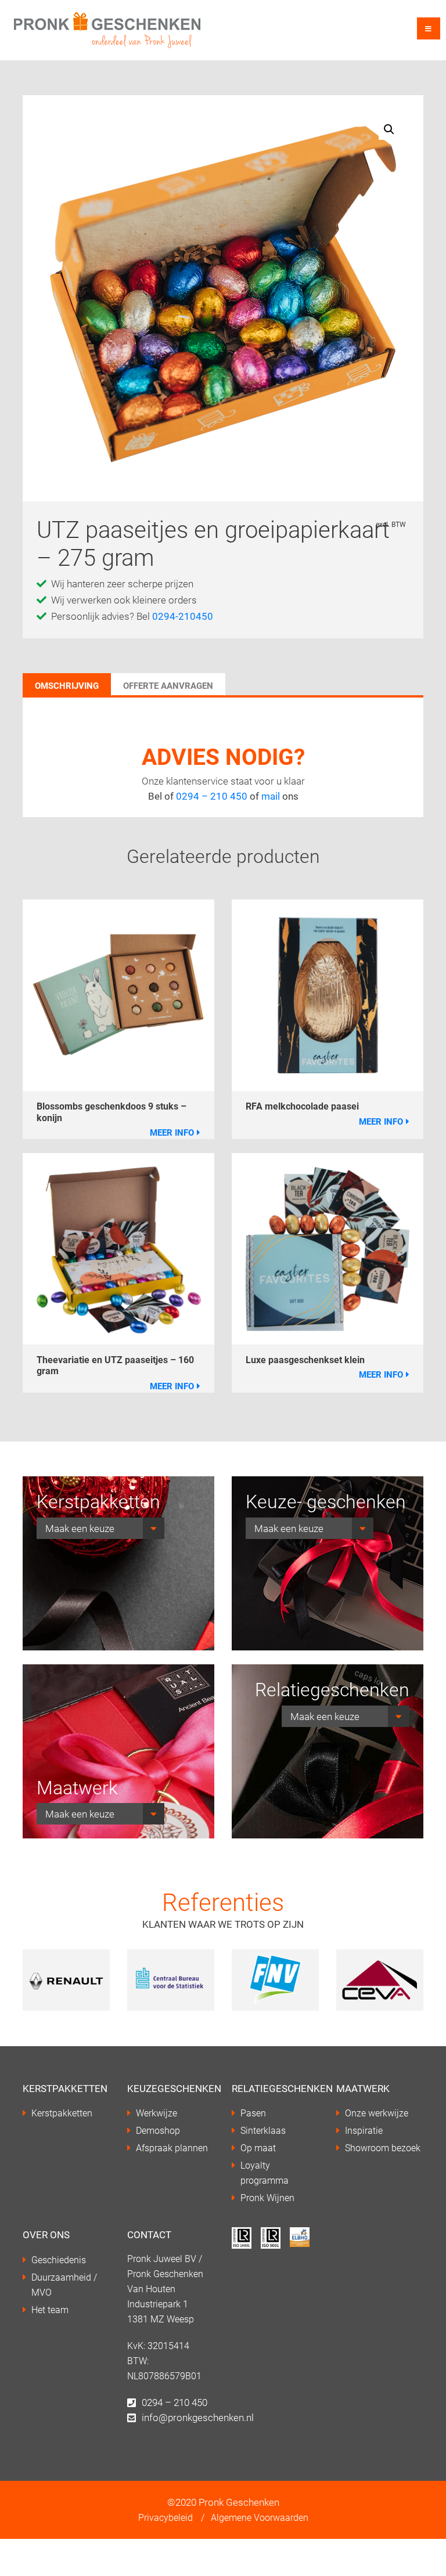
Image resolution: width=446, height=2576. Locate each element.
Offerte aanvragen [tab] (168, 685)
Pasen (253, 2113)
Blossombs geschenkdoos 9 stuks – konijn (111, 1111)
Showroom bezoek (383, 2147)
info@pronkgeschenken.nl (198, 2417)
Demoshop (158, 2130)
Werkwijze (157, 2113)
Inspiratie (364, 2130)
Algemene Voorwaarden (260, 2517)
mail (271, 796)
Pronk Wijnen (267, 2197)
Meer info (172, 1132)
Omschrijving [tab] (67, 685)
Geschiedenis (59, 2259)
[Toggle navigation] (429, 28)
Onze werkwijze (377, 2113)
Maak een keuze (80, 1528)
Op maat (258, 2147)
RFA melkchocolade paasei (302, 1106)
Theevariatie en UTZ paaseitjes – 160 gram (115, 1365)
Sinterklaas (263, 2130)
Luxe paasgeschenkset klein (305, 1359)
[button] (389, 129)
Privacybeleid (166, 2517)
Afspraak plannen (172, 2147)
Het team (50, 2309)
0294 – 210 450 (213, 796)
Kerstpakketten (62, 2113)
